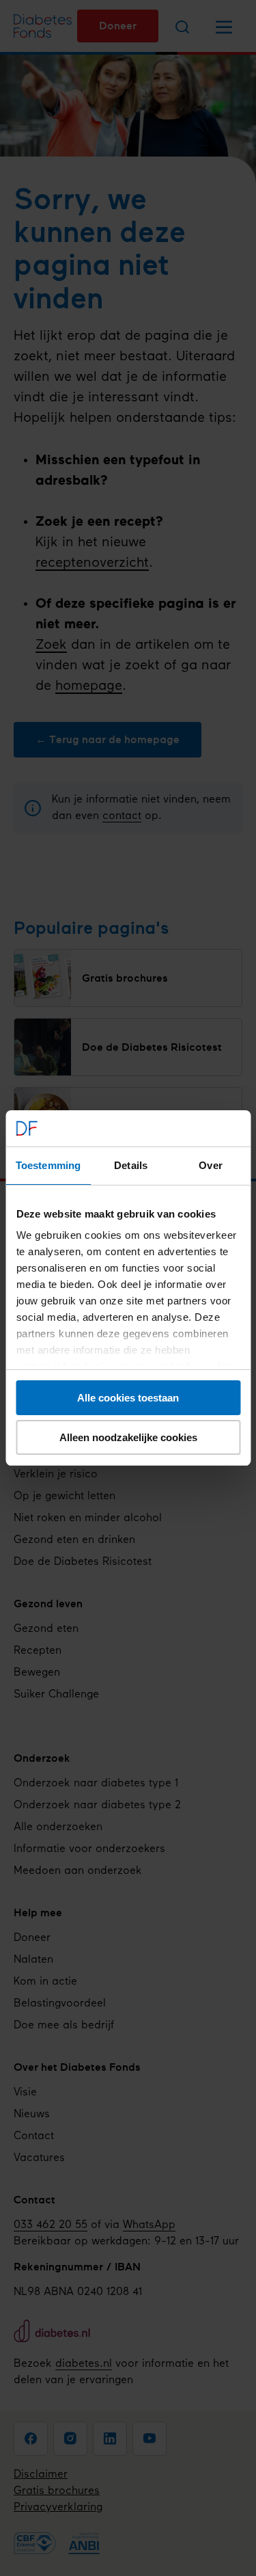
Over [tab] (210, 1165)
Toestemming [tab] (48, 1165)
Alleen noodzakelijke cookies (128, 1437)
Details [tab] (131, 1165)
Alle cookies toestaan (128, 1398)
